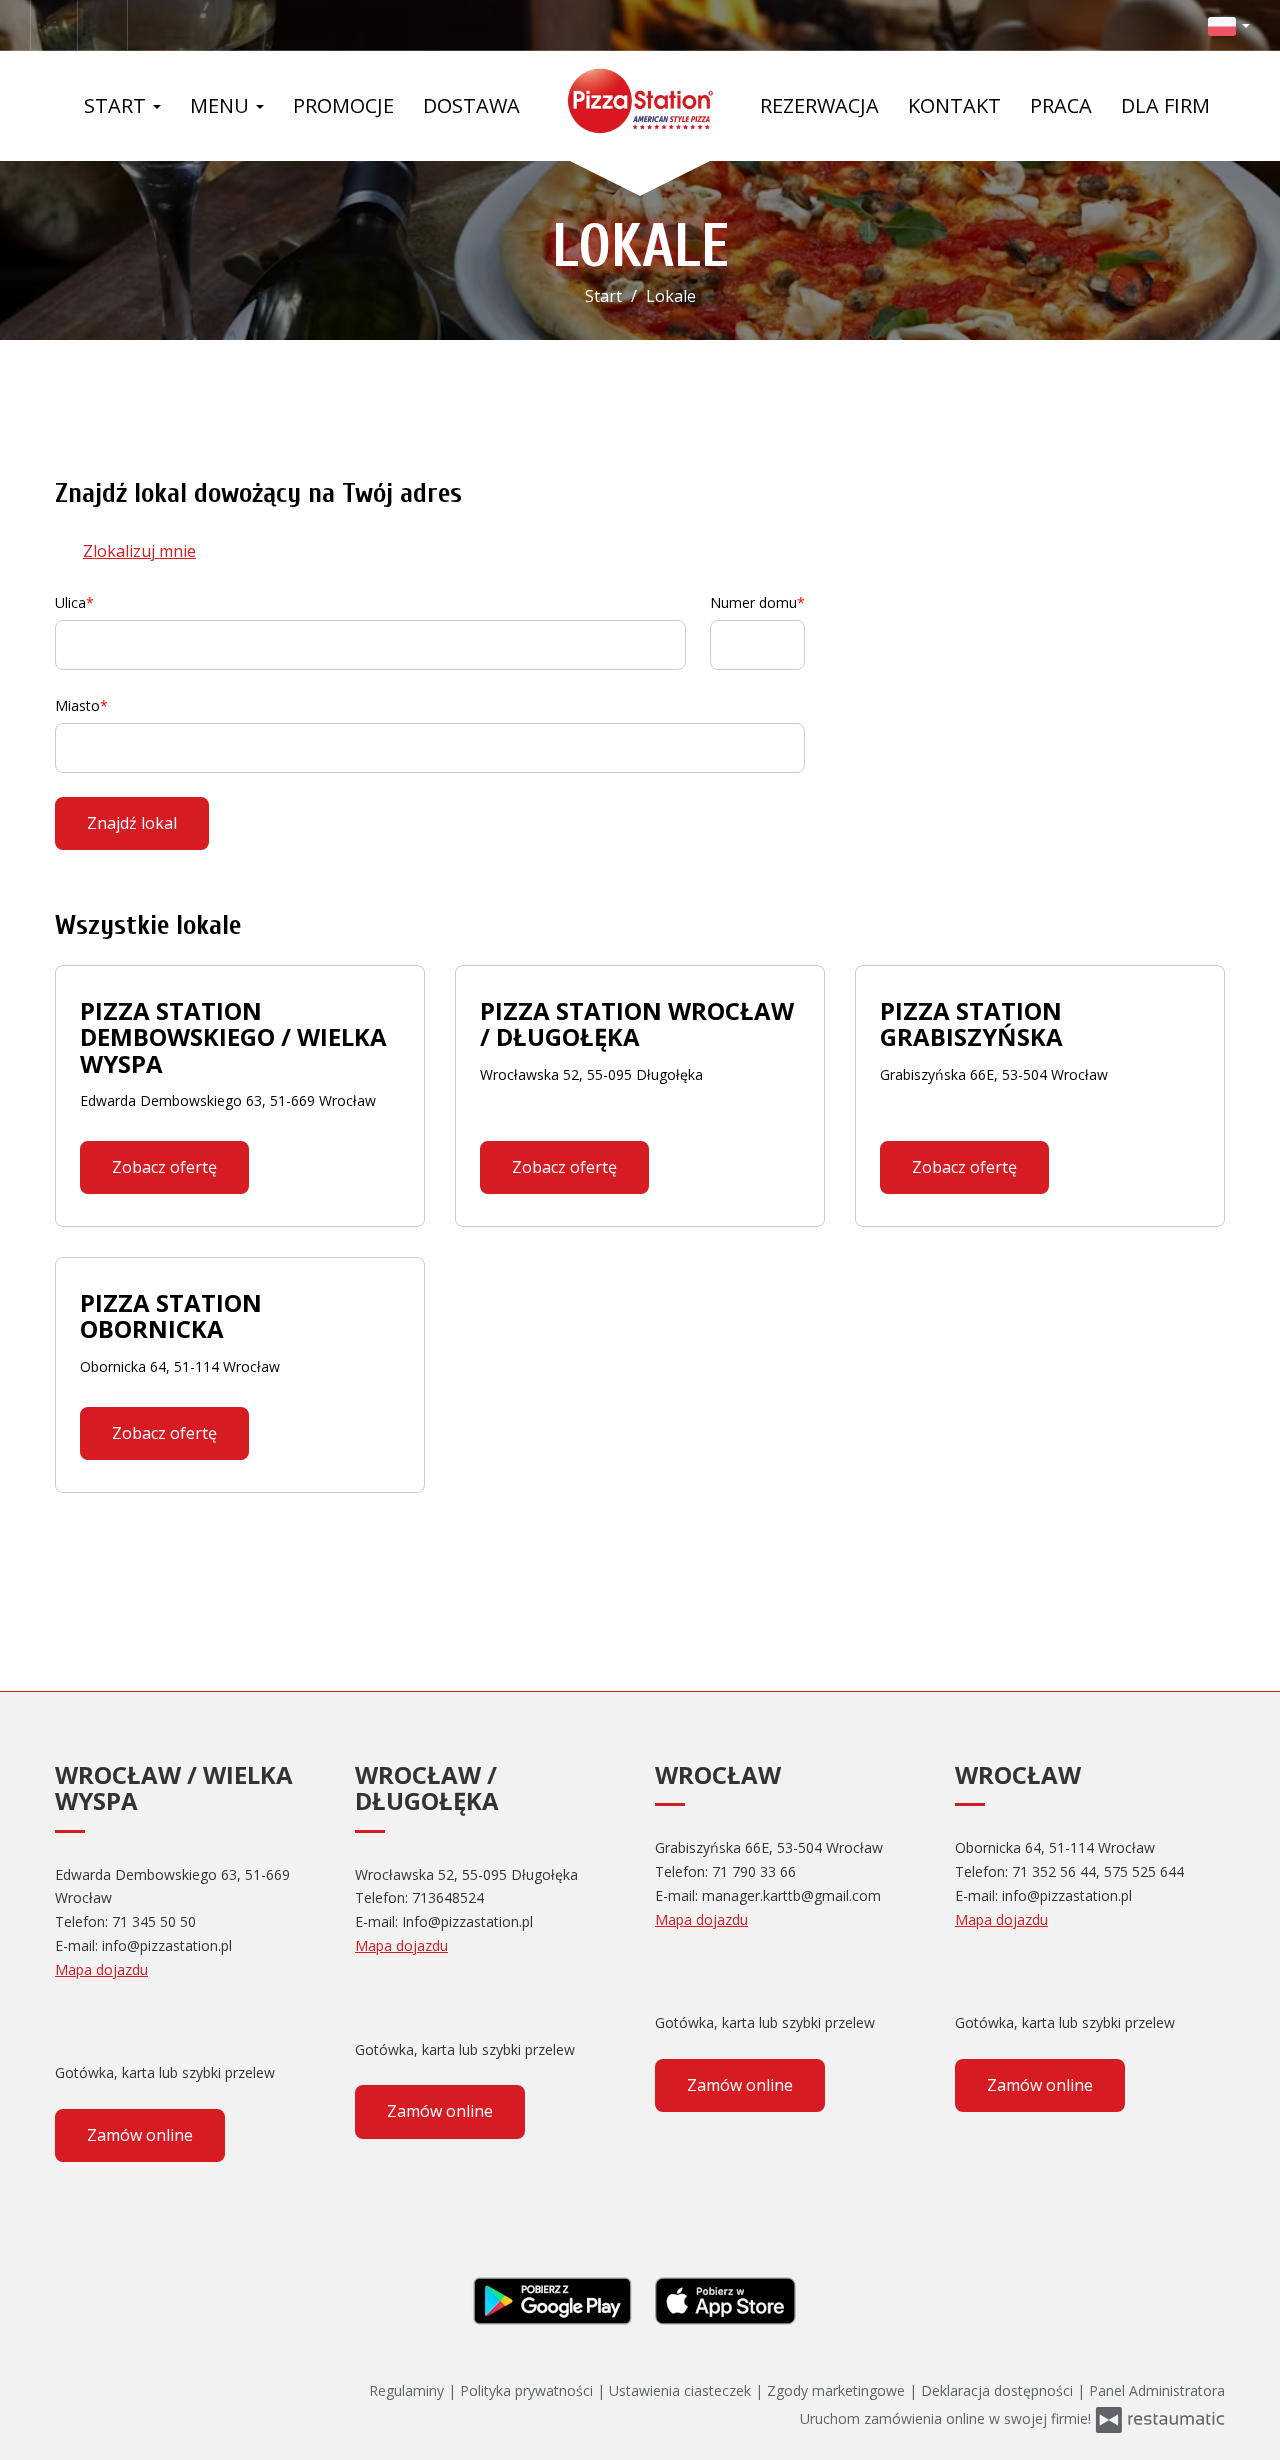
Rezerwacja (819, 105)
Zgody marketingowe (838, 2390)
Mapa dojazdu (101, 1969)
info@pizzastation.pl (167, 1945)
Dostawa (471, 105)
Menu (222, 105)
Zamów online (140, 2135)
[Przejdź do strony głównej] (640, 101)
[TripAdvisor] (109, 2022)
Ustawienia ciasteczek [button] (682, 2390)
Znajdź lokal (132, 823)
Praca (1061, 105)
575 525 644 (1144, 1871)
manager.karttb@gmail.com (791, 1895)
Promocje (343, 105)
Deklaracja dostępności (999, 2390)
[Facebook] (54, 25)
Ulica (70, 602)
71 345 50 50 (154, 1921)
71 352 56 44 (1054, 1871)
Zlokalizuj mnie (139, 551)
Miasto (77, 705)
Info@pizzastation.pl (467, 1921)
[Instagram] (105, 25)
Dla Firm (1165, 105)
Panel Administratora (1157, 2390)
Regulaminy (408, 2390)
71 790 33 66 (754, 1871)
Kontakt (954, 105)
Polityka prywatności (528, 2390)
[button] (1229, 25)
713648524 (448, 1897)
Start (117, 105)
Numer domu (753, 602)
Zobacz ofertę (164, 1167)
